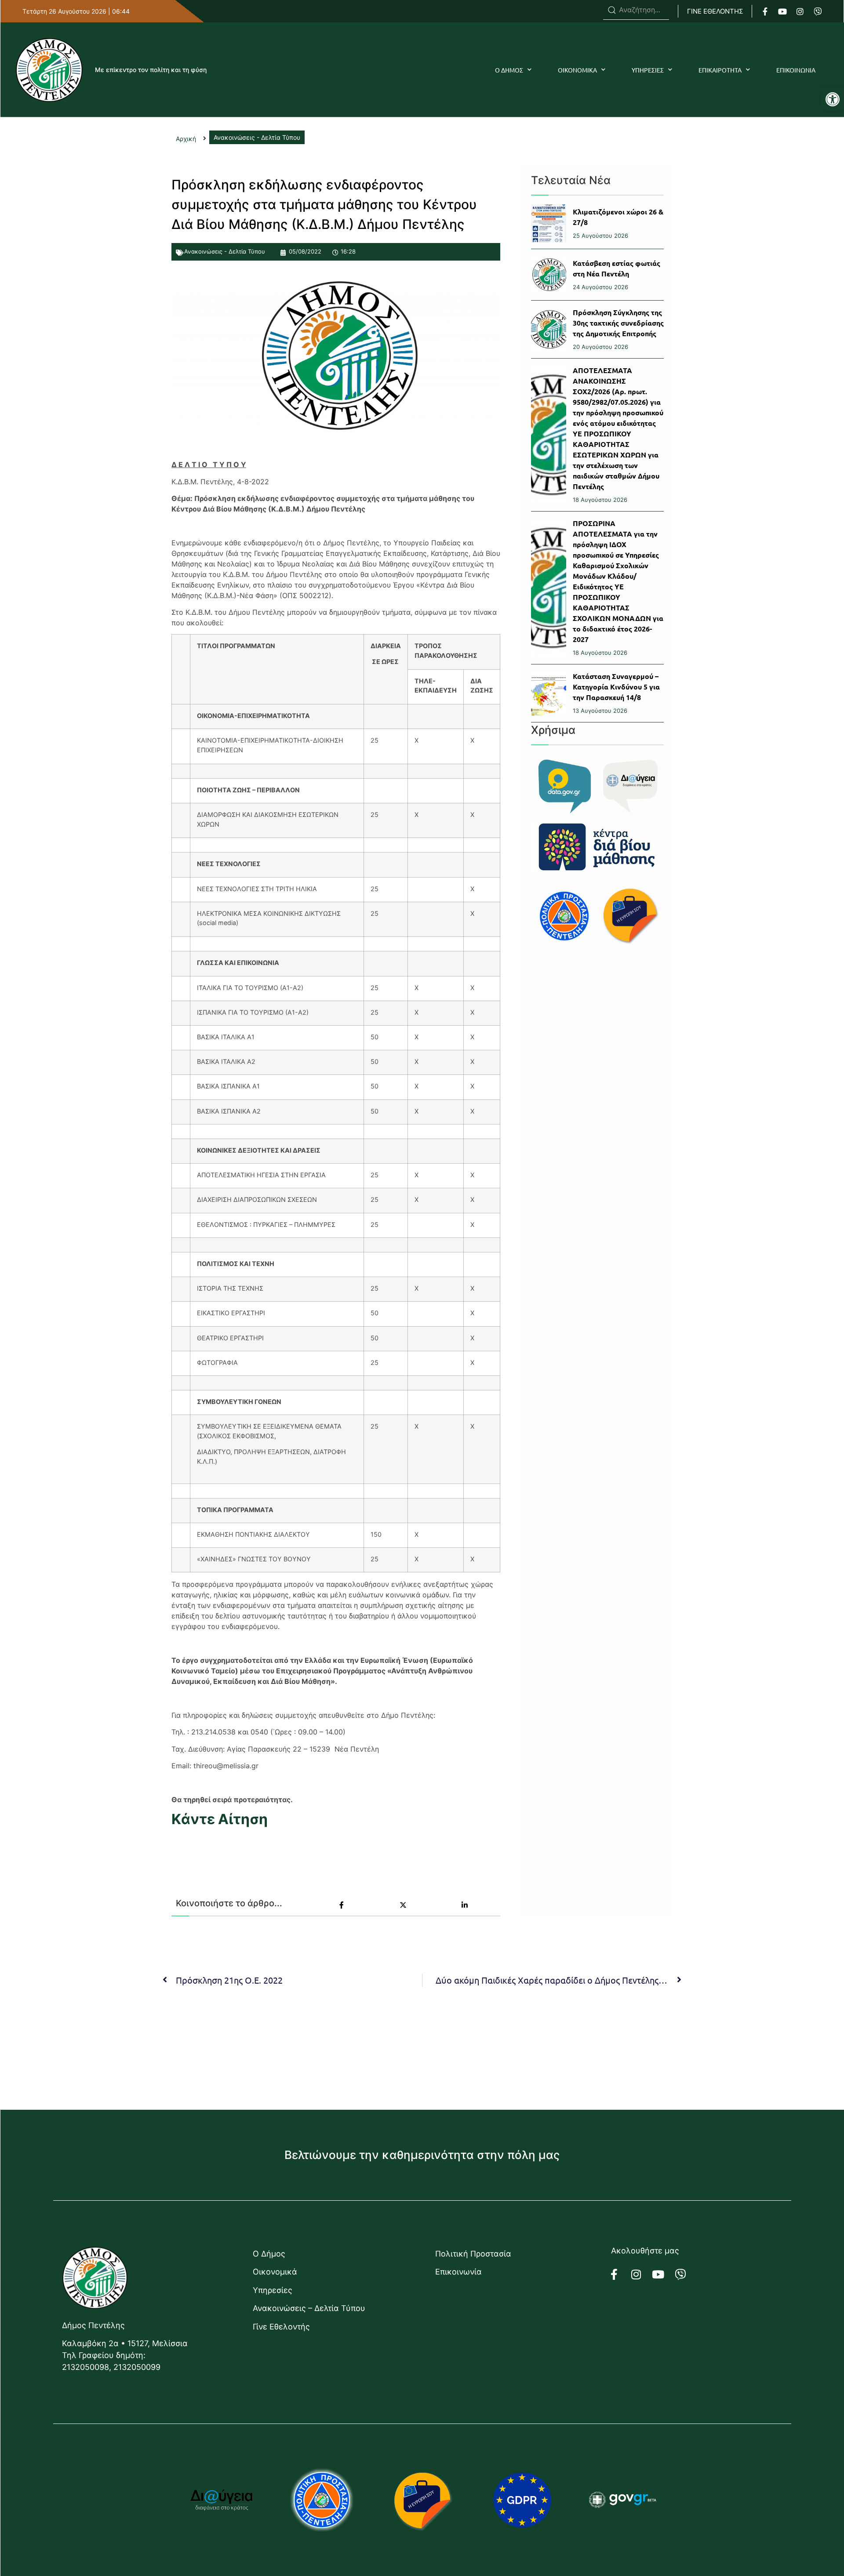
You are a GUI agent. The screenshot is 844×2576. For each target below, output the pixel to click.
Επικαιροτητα (720, 70)
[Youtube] (782, 11)
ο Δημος (509, 70)
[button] (833, 99)
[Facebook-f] (765, 11)
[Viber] (818, 11)
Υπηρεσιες (648, 70)
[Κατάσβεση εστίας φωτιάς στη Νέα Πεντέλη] (549, 275)
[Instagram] (800, 11)
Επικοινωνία (458, 2272)
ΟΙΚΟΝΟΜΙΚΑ (577, 70)
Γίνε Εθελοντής (281, 2327)
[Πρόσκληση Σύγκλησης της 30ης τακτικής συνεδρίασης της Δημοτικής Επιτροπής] (549, 329)
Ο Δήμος (269, 2254)
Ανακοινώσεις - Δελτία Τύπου (225, 251)
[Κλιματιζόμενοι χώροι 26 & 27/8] (549, 223)
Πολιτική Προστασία (473, 2254)
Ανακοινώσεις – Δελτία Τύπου (309, 2308)
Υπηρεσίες (273, 2290)
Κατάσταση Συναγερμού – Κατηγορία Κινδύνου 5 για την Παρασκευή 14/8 (616, 687)
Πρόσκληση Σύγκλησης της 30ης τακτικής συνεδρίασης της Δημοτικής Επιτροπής (618, 323)
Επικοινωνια (796, 70)
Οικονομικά (275, 2272)
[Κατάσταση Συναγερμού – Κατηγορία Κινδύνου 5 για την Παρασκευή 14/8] (549, 693)
